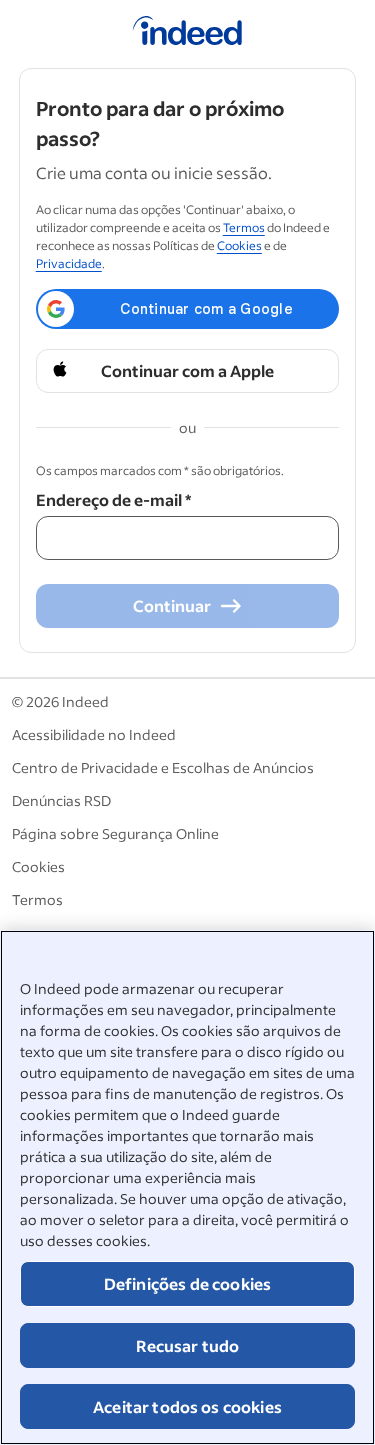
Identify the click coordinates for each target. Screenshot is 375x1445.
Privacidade (69, 263)
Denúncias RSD (61, 800)
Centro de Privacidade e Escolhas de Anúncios (163, 767)
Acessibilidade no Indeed (94, 734)
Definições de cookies (187, 1283)
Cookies (239, 245)
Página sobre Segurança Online (115, 833)
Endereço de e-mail (113, 499)
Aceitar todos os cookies (187, 1406)
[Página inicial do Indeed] (187, 34)
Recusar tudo (188, 1345)
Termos (244, 227)
